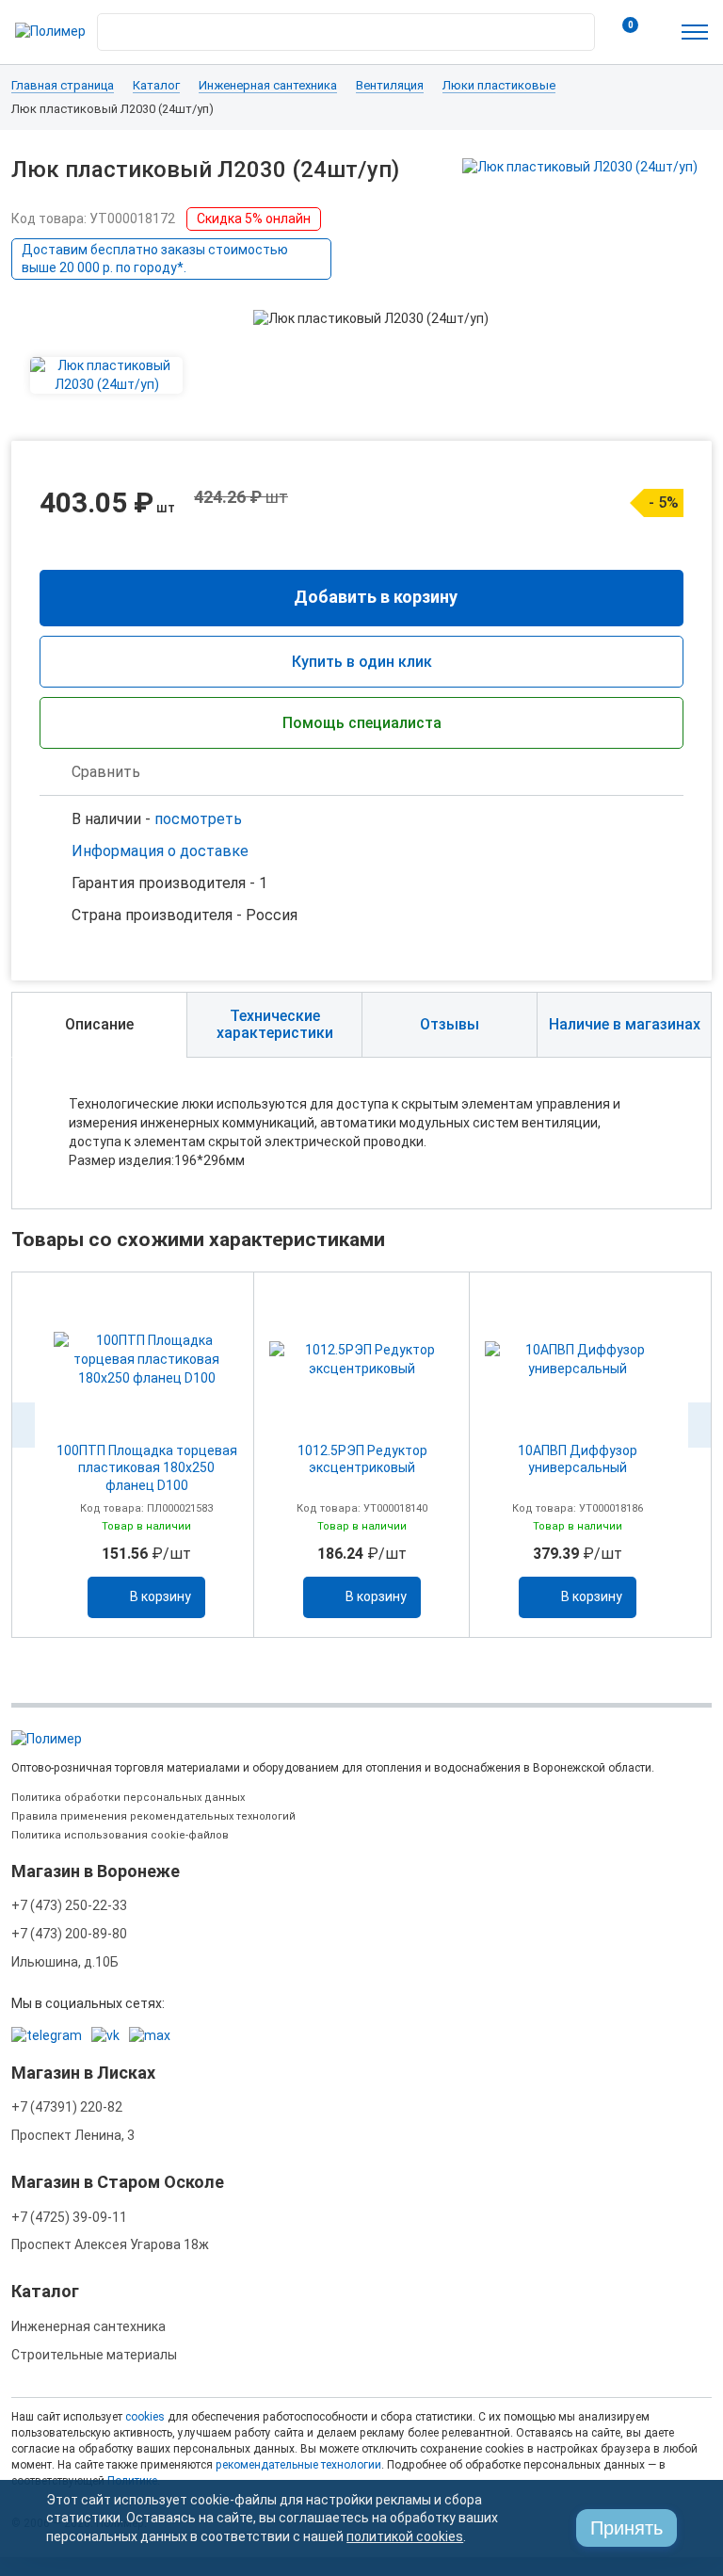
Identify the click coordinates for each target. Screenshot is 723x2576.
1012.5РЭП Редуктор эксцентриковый (362, 1459)
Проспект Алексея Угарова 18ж (110, 2244)
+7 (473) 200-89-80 (69, 1934)
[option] (146, 1455)
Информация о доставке (160, 851)
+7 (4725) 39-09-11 (69, 2217)
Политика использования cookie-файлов (120, 1835)
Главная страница (63, 86)
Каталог (156, 86)
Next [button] (699, 1425)
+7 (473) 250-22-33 (69, 1905)
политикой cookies (405, 2536)
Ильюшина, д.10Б (65, 1962)
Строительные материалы (94, 2355)
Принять (627, 2528)
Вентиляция (390, 86)
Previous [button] (24, 1425)
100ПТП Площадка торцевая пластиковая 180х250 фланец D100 (147, 1468)
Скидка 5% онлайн (254, 219)
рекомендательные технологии (298, 2465)
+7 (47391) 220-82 (67, 2107)
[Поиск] (575, 27)
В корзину (161, 1596)
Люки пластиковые (499, 86)
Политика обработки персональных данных (128, 1798)
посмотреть (198, 819)
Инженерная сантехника (268, 86)
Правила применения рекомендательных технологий (153, 1816)
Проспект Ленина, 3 (73, 2135)
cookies (145, 2417)
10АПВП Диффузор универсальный (578, 1459)
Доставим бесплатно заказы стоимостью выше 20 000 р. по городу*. (155, 259)
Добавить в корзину (376, 597)
